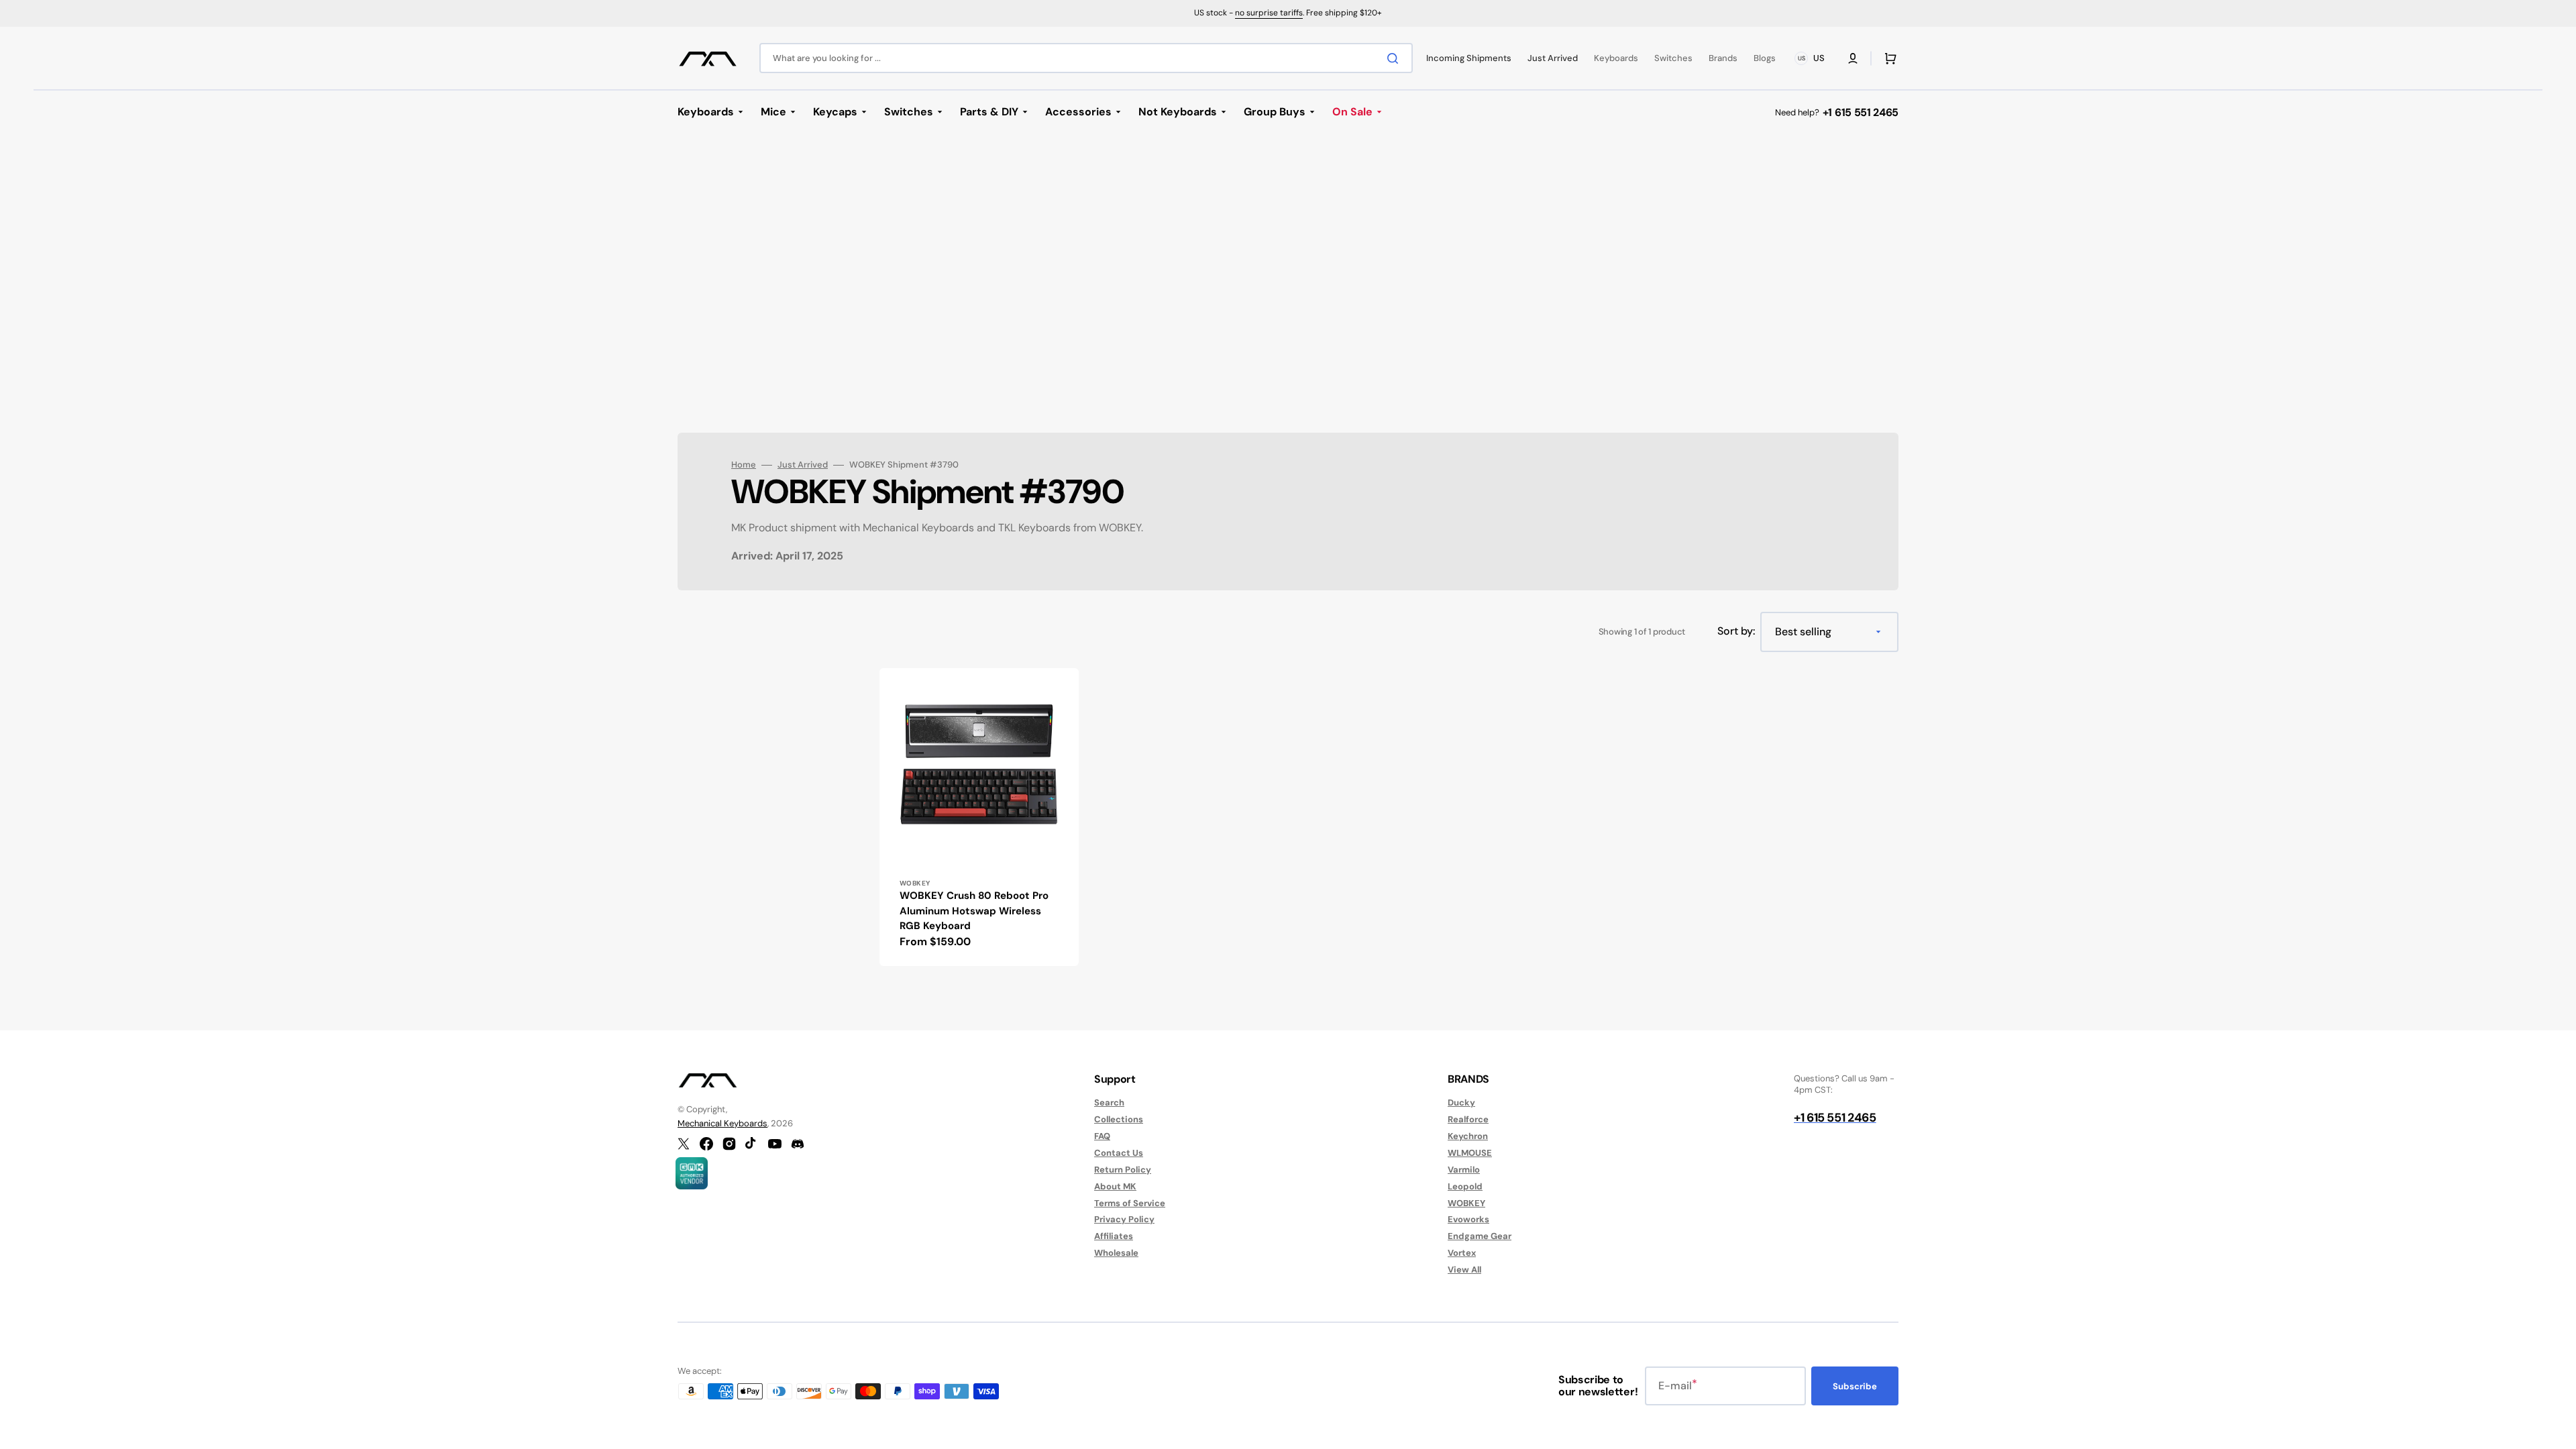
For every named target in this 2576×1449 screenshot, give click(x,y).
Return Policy (1123, 1170)
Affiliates (1114, 1236)
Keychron (1468, 1136)
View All (1464, 1270)
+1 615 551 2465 (1861, 112)
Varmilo (1464, 1170)
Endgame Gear (1480, 1236)
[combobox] (1086, 58)
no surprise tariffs (1269, 13)
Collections (1119, 1119)
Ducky (1461, 1103)
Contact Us (1119, 1153)
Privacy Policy (1124, 1219)
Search (1109, 1103)
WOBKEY (1466, 1203)
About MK (1115, 1186)
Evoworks (1468, 1219)
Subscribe (1855, 1386)
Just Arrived (803, 465)
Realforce (1468, 1119)
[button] (1853, 58)
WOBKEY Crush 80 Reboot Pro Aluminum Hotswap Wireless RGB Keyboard (974, 911)
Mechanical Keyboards (722, 1123)
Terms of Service (1130, 1203)
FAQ (1102, 1136)
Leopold (1465, 1186)
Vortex (1462, 1253)
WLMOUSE (1470, 1153)
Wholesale (1116, 1253)
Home (744, 465)
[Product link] (979, 817)
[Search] (1395, 58)
